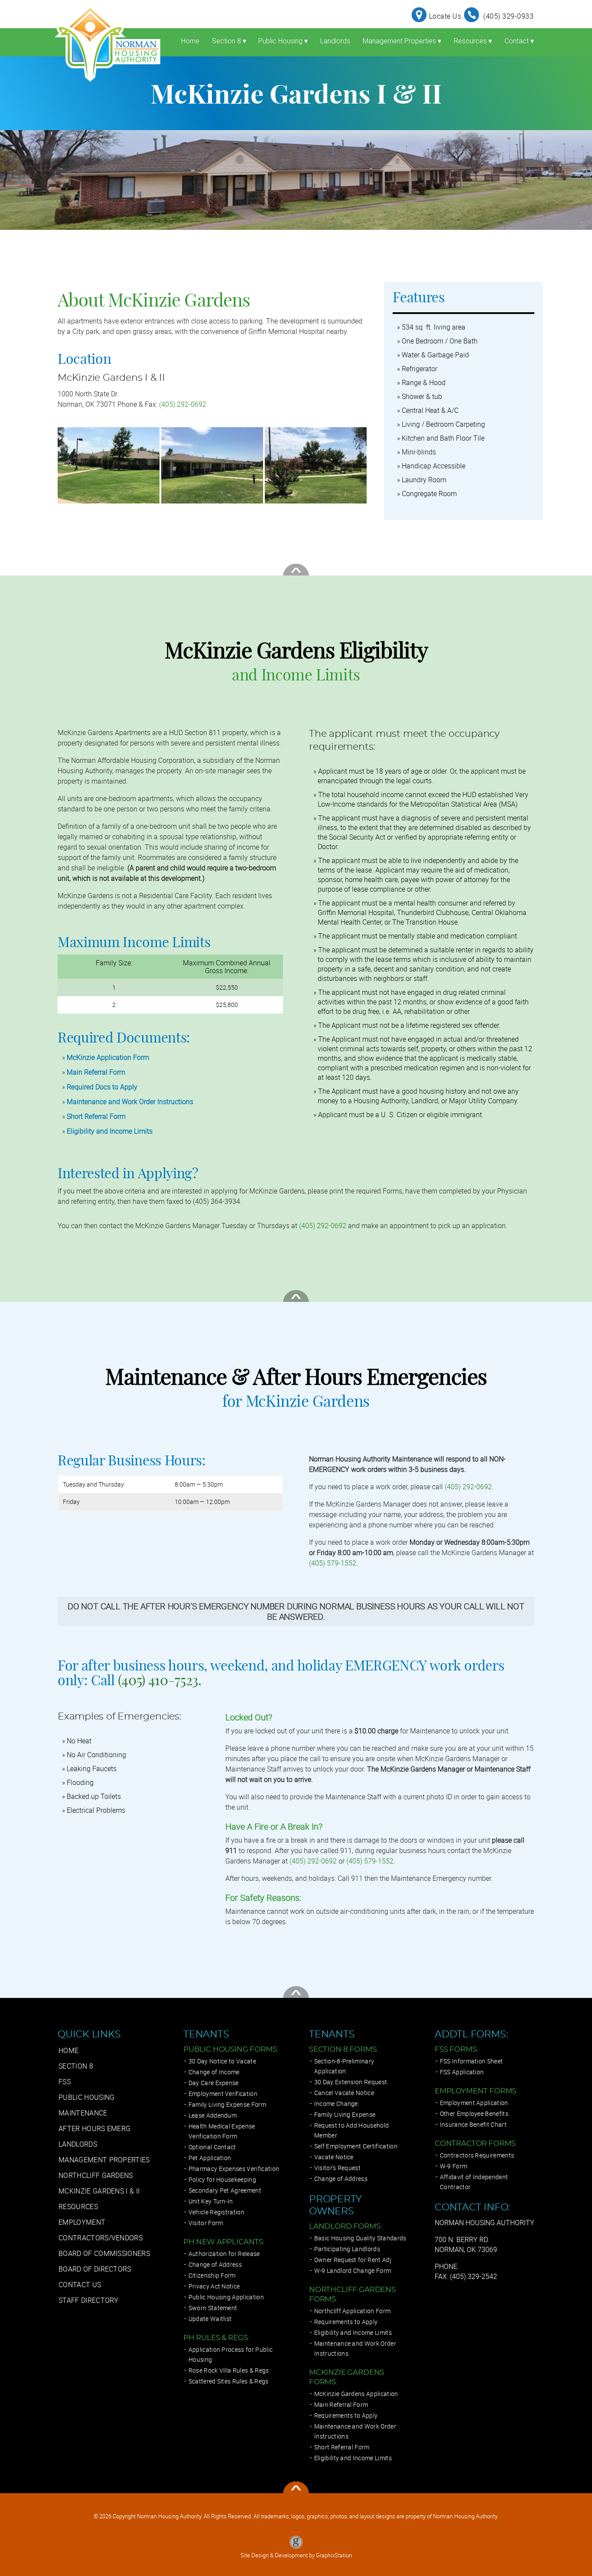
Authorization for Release (224, 2254)
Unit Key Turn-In (211, 2201)
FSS (65, 2082)
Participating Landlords (347, 2249)
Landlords (335, 41)
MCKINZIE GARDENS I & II (99, 2191)
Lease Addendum (213, 2115)
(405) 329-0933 (508, 16)
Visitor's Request (337, 2168)
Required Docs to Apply (102, 1087)
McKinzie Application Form (108, 1057)
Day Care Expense (214, 2083)
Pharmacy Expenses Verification (234, 2169)
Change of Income (214, 2072)
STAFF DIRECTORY (89, 2300)
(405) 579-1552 (333, 1563)
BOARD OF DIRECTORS (95, 2269)
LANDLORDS (78, 2144)
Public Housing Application (226, 2297)
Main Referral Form (96, 1072)
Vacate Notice (334, 2157)
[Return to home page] (107, 43)
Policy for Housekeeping (222, 2179)
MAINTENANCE (83, 2113)
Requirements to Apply (346, 2322)
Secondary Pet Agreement (225, 2190)
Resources (473, 41)
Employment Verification (223, 2094)
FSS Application (462, 2072)
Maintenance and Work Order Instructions (130, 1102)
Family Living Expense (345, 2114)
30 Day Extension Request (351, 2082)
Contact (519, 41)
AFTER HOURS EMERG (94, 2128)
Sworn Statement (213, 2308)
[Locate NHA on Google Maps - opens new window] (420, 16)
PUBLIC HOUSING (86, 2097)
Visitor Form (206, 2223)
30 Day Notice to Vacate (222, 2061)
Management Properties (402, 41)
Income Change (336, 2104)
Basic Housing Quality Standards (360, 2238)
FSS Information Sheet (472, 2061)
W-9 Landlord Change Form (353, 2270)
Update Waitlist (210, 2319)
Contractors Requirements (477, 2155)
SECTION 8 (76, 2066)
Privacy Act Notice (214, 2286)
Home (190, 41)
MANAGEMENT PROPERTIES (104, 2160)
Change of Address (215, 2264)
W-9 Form (454, 2166)
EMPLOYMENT (82, 2222)
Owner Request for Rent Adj (353, 2260)
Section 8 (229, 41)
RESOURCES (78, 2207)
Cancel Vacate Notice (344, 2093)
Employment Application (474, 2103)
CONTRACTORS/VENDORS (101, 2238)
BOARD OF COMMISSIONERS (104, 2253)
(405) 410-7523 (158, 1681)
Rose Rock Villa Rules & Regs (229, 2370)
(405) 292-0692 (183, 404)
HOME (68, 2050)
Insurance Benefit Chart (473, 2124)
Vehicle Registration (216, 2212)
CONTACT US (80, 2285)
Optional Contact (212, 2147)
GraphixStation (334, 2555)
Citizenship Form (212, 2275)
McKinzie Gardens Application (356, 2394)
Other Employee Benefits (474, 2113)
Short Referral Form (96, 1116)
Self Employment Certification (356, 2146)
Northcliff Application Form (353, 2311)
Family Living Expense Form (227, 2104)
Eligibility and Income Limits (110, 1131)
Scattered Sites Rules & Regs (229, 2381)
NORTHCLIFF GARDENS (96, 2175)
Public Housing (283, 41)
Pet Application (210, 2158)
